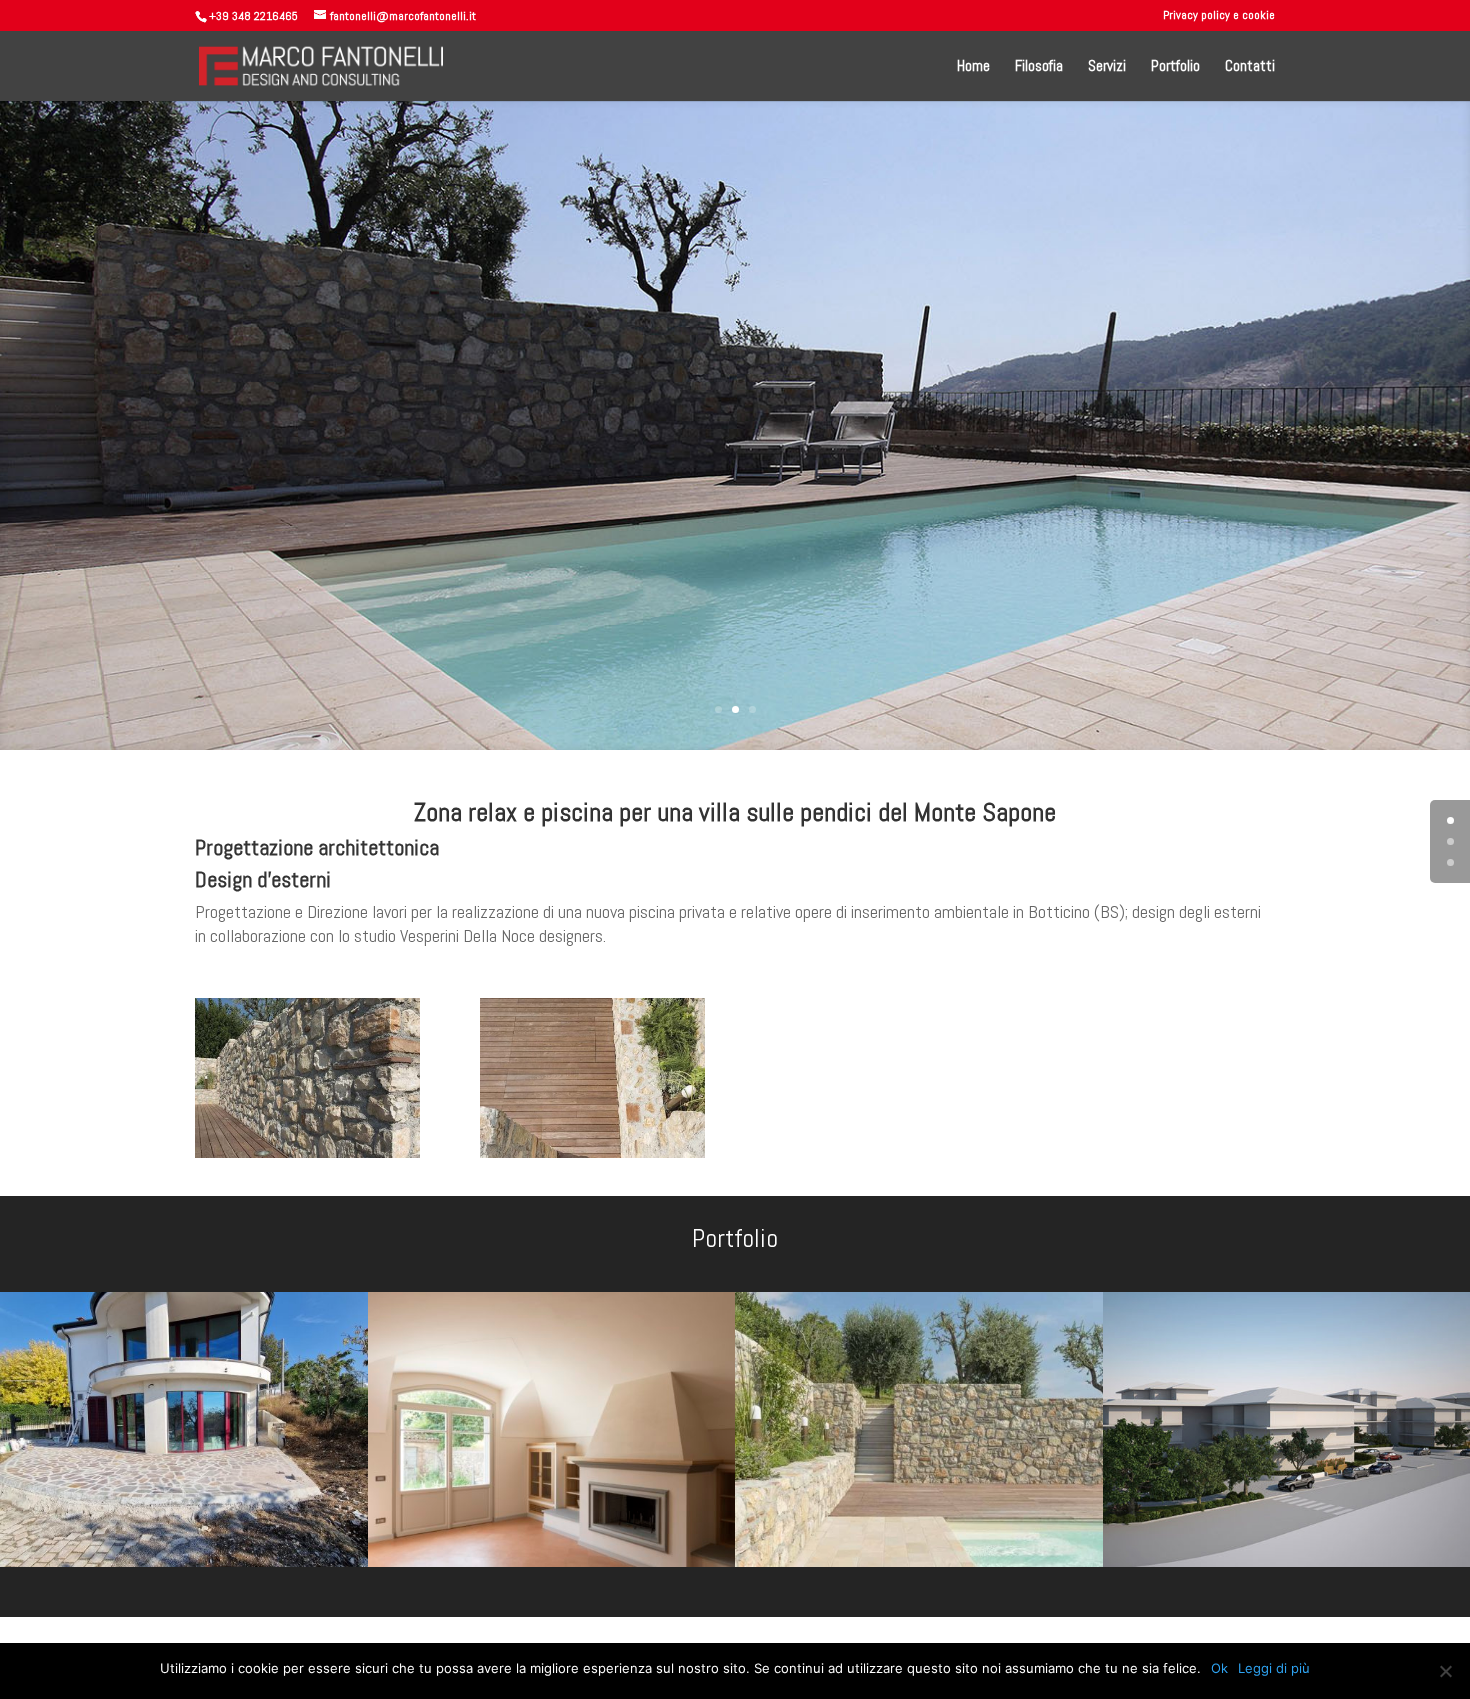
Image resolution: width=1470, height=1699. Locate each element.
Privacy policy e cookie (1219, 16)
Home (973, 67)
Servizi (1107, 67)
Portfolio (1175, 67)
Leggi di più (1274, 1668)
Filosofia (1039, 67)
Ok (1219, 1668)
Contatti (1250, 67)
